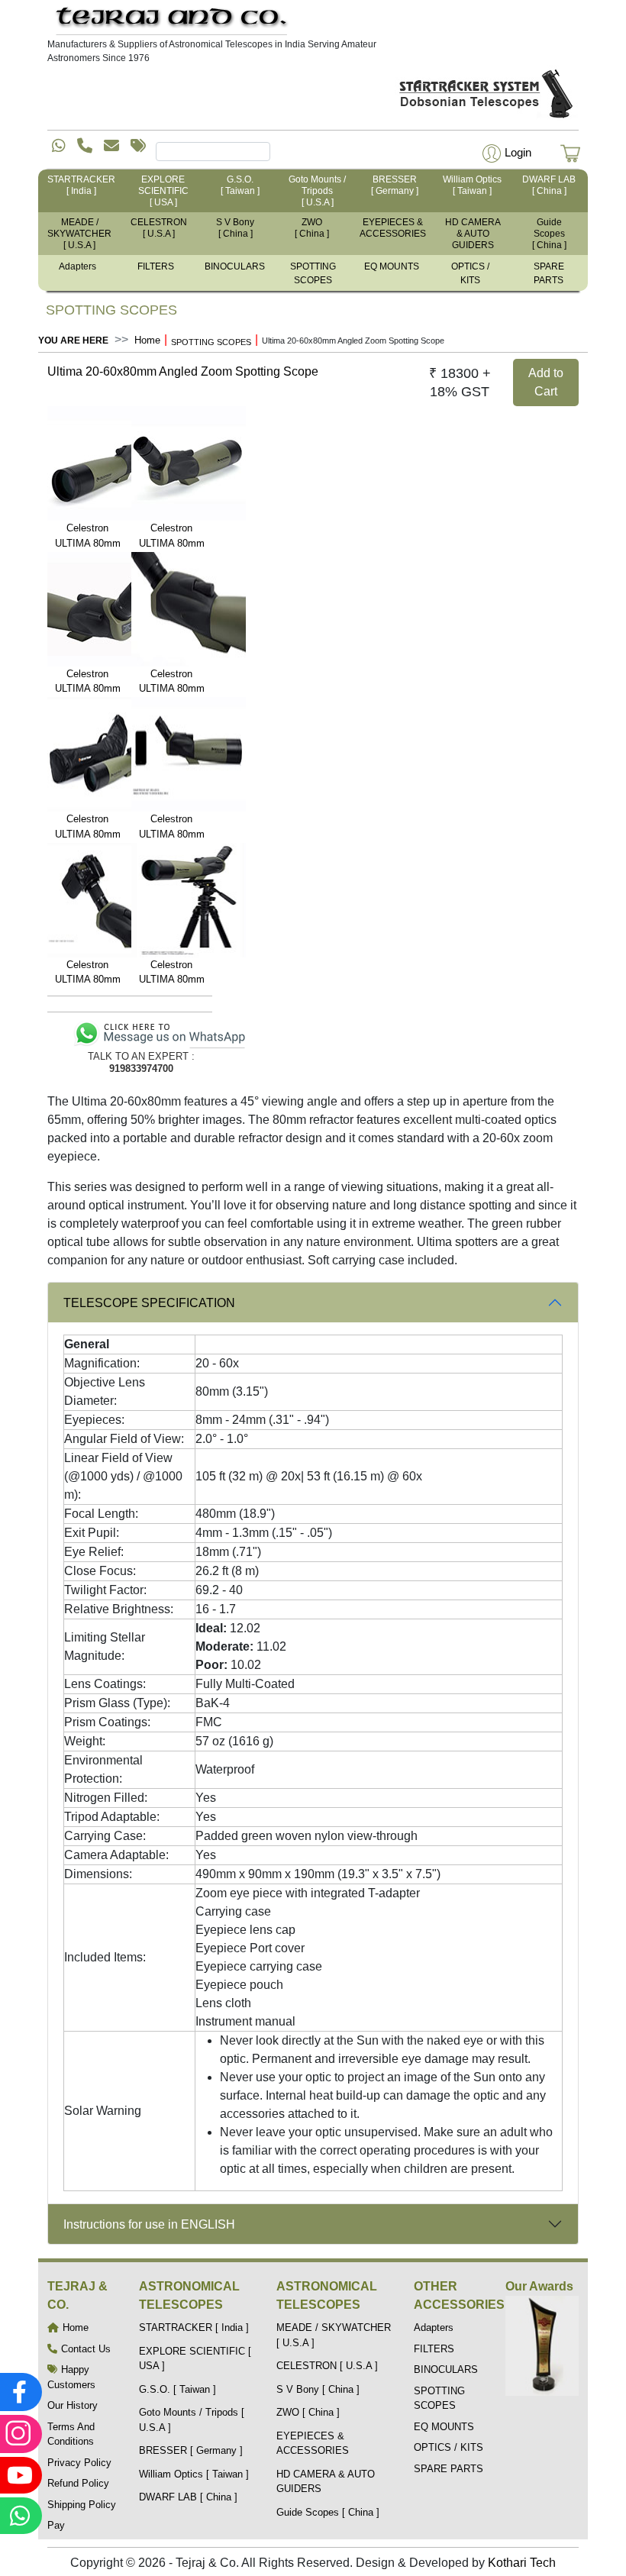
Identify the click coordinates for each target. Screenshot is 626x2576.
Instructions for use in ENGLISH (149, 2224)
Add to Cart (546, 382)
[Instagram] (19, 2434)
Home (147, 340)
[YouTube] (19, 2475)
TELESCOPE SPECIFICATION (149, 1303)
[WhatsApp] (19, 2516)
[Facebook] (19, 2392)
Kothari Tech (522, 2563)
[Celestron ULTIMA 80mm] (88, 463)
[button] (505, 152)
